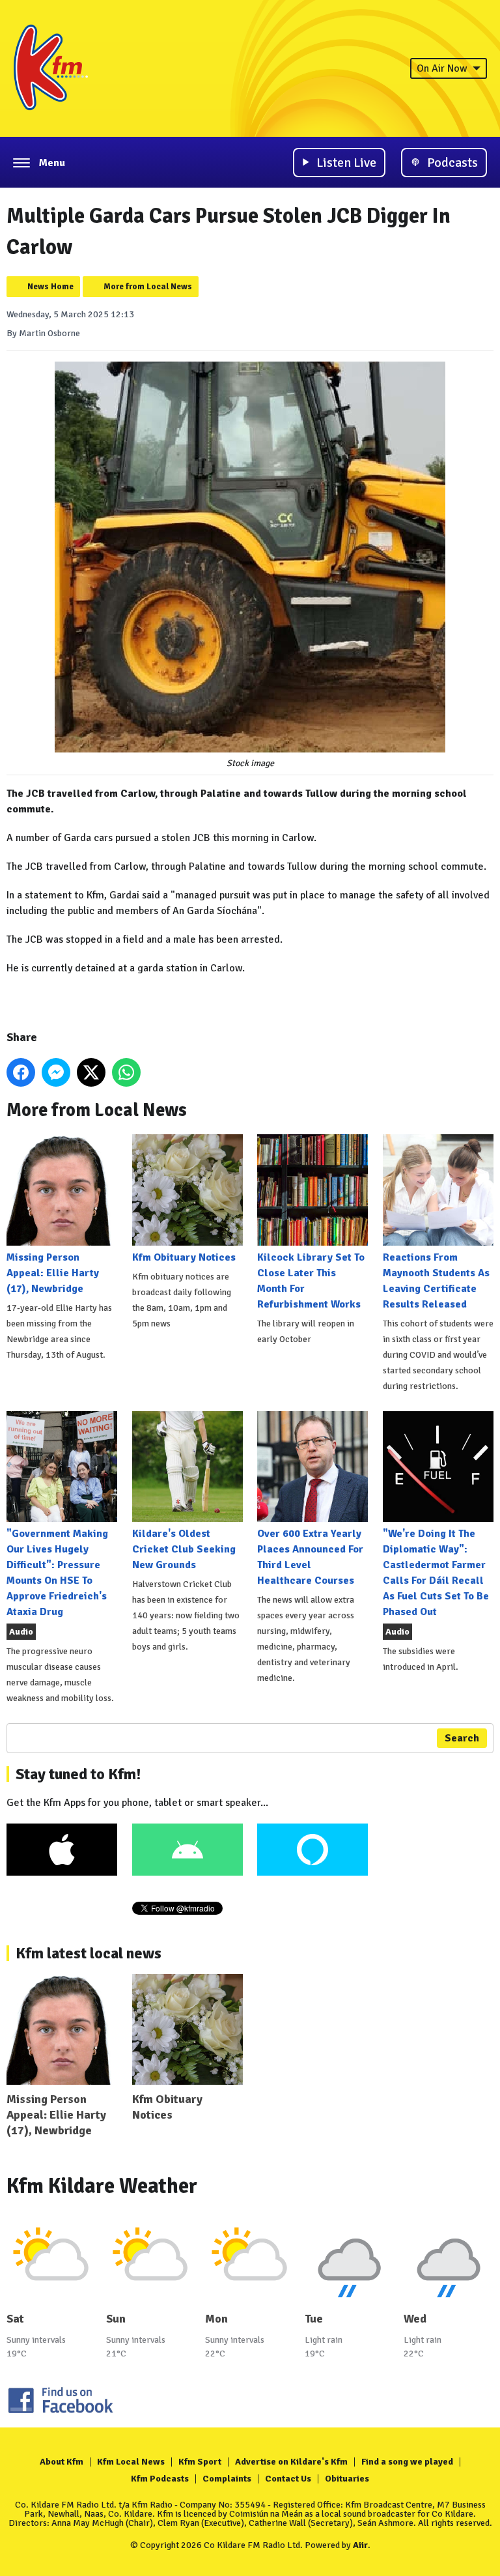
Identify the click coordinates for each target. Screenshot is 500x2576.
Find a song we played (407, 2462)
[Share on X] (91, 1072)
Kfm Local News (131, 2462)
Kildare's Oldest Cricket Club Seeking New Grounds (184, 1549)
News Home (50, 287)
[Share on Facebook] (21, 1072)
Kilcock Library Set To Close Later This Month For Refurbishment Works (311, 1281)
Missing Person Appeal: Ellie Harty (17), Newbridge (53, 1273)
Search (462, 1738)
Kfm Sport (200, 2462)
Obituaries (347, 2479)
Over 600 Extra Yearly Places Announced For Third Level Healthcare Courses (310, 1557)
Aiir (360, 2545)
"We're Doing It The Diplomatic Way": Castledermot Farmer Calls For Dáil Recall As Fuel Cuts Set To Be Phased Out (436, 1573)
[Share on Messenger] (56, 1072)
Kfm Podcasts (160, 2479)
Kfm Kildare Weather (102, 2186)
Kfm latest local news (89, 1953)
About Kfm (62, 2462)
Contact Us (288, 2479)
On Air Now (442, 68)
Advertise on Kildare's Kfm (291, 2462)
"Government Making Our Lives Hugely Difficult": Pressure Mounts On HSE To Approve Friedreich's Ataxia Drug (57, 1573)
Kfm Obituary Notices (184, 1257)
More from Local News (148, 287)
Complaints (227, 2479)
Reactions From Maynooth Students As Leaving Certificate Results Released (436, 1281)
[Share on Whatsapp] (126, 1072)
